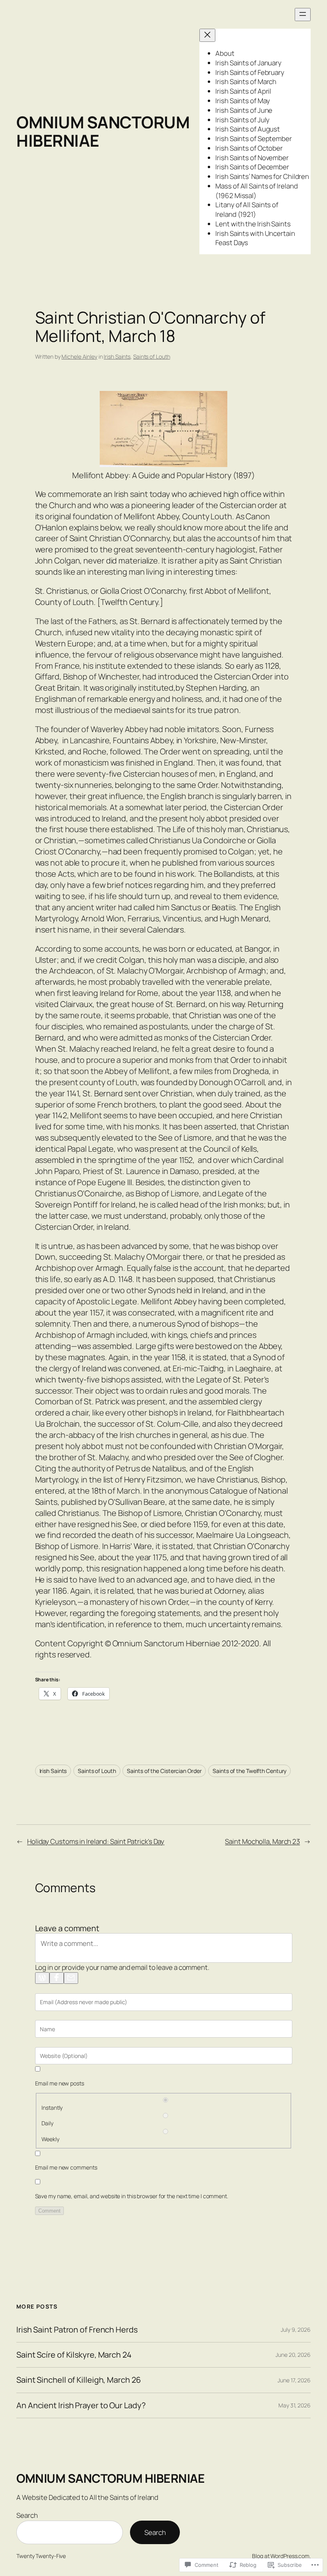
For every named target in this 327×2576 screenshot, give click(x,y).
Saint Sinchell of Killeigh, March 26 (78, 2380)
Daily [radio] (47, 2123)
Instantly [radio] (52, 2108)
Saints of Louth (152, 356)
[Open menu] (303, 15)
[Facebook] (57, 1978)
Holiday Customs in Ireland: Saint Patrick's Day (96, 1841)
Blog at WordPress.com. (281, 2556)
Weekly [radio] (50, 2139)
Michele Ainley (79, 356)
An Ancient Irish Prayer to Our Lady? (81, 2405)
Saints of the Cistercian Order (164, 1771)
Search (27, 2515)
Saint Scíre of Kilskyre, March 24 (74, 2355)
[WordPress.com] (42, 1978)
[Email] (71, 1978)
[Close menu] (207, 35)
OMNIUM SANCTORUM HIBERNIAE (103, 131)
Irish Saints (117, 356)
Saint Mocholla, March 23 (262, 1841)
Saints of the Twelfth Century (249, 1771)
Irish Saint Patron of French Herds (77, 2330)
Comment (49, 2211)
